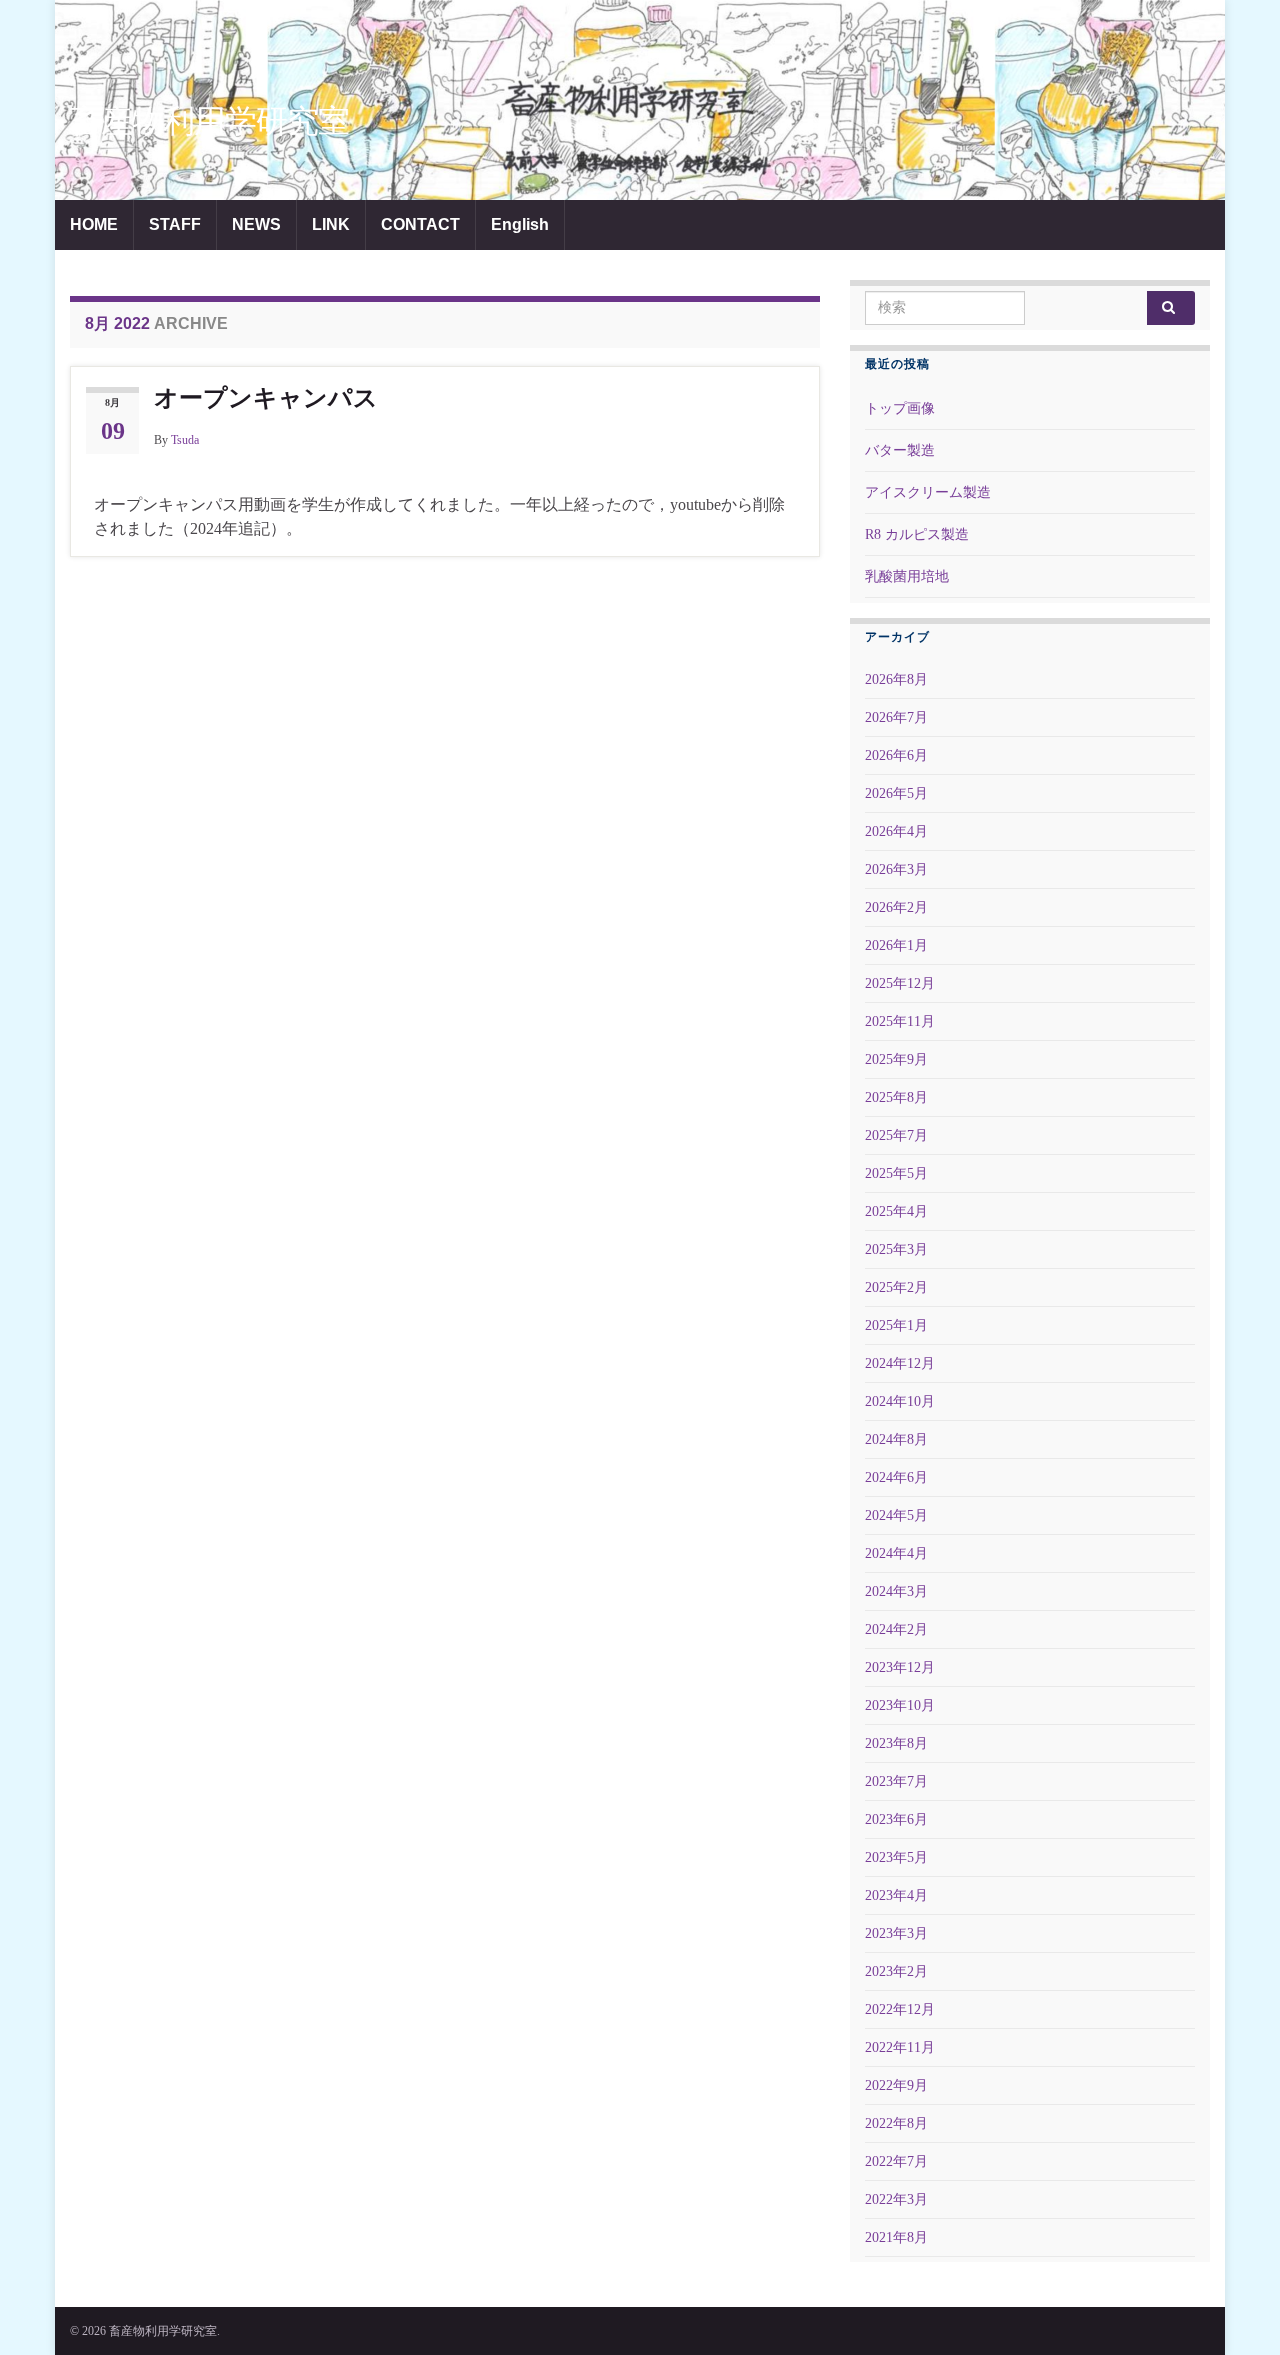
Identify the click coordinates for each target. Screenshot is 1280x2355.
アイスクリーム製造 (928, 492)
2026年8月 (896, 679)
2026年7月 (896, 717)
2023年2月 (896, 1971)
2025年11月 (900, 1021)
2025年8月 (896, 1097)
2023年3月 (896, 1933)
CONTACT (420, 224)
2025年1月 (896, 1325)
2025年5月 (896, 1173)
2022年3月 (896, 2199)
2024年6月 (896, 1477)
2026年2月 (896, 907)
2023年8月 (896, 1743)
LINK (331, 224)
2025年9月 (896, 1059)
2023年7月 (896, 1781)
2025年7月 (896, 1135)
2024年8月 (896, 1439)
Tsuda (185, 440)
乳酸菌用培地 (907, 576)
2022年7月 (896, 2161)
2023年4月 (896, 1895)
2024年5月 (896, 1515)
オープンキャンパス (266, 397)
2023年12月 (900, 1667)
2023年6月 (896, 1819)
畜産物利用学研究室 (209, 121)
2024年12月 (900, 1363)
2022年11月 (900, 2047)
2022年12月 (900, 2009)
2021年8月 (896, 2237)
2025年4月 (896, 1211)
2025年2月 (896, 1287)
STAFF (175, 224)
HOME (94, 224)
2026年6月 (896, 755)
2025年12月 (900, 983)
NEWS (256, 224)
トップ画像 (900, 408)
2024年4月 (896, 1553)
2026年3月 (896, 869)
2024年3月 (896, 1591)
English (520, 224)
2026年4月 (896, 831)
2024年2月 (896, 1629)
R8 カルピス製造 (917, 534)
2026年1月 (896, 945)
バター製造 (900, 450)
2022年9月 (896, 2085)
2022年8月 (896, 2123)
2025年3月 (896, 1249)
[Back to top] (1235, 2310)
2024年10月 (900, 1401)
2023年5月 (896, 1857)
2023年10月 (900, 1705)
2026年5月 (896, 793)
